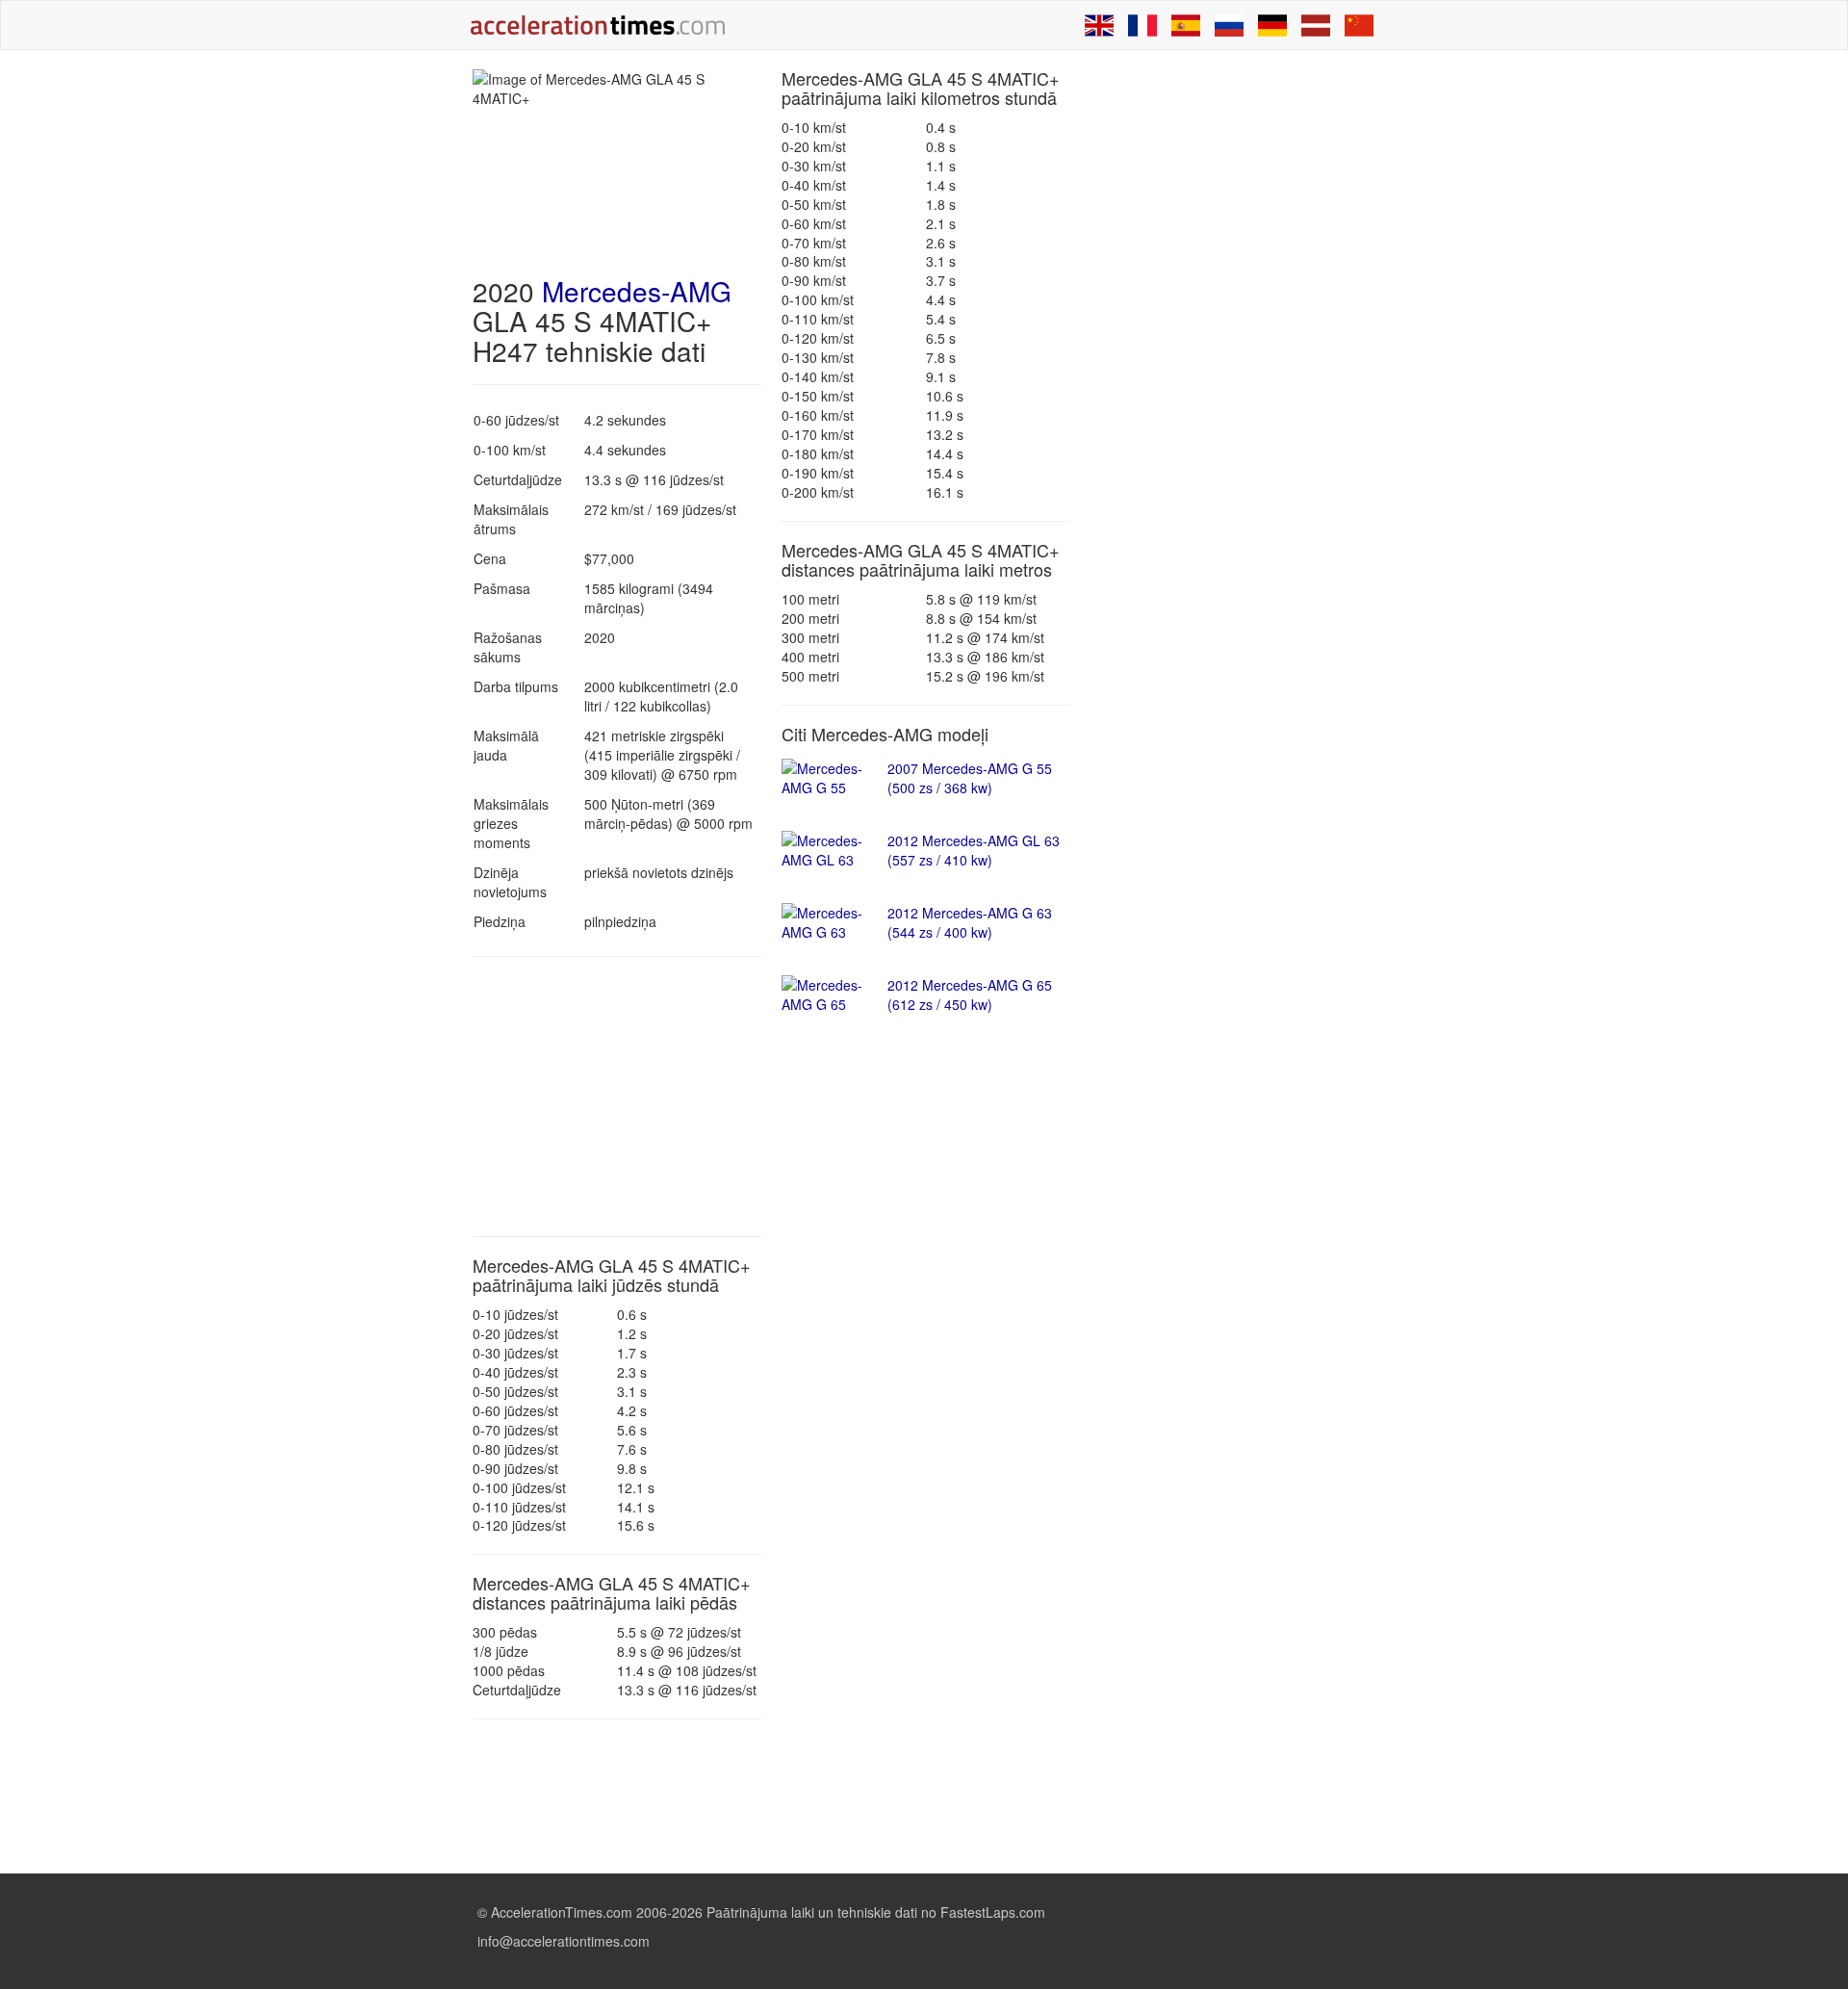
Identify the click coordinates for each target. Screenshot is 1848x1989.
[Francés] (1142, 25)
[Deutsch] (1272, 25)
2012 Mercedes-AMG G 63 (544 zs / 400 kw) (970, 922)
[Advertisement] (617, 1097)
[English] (1099, 25)
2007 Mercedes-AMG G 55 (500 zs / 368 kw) (970, 778)
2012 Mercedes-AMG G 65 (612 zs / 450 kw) (970, 994)
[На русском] (1229, 25)
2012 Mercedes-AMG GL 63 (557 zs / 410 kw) (974, 850)
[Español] (1186, 25)
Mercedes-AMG (637, 291)
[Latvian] (1316, 25)
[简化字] (1359, 25)
